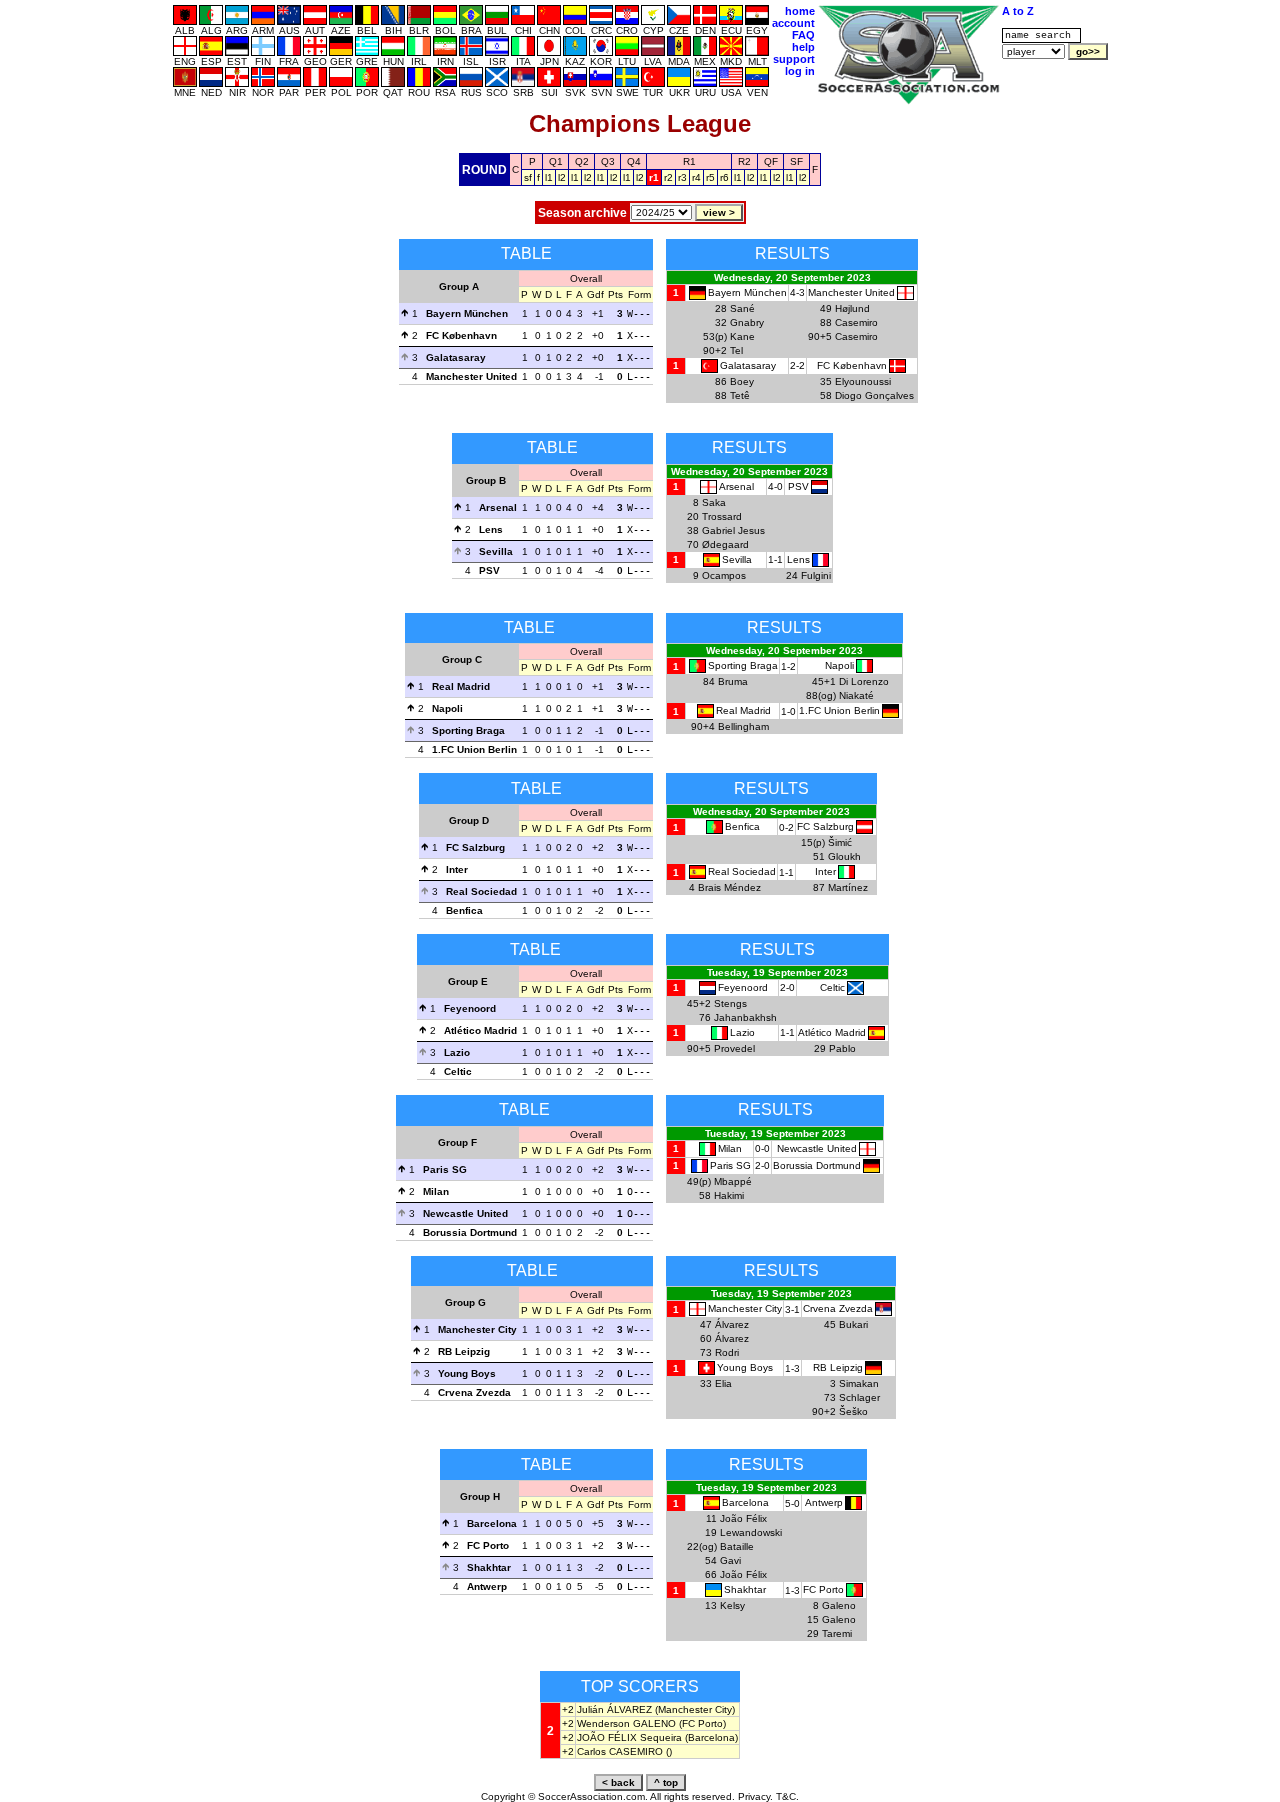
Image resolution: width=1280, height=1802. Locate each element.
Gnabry (747, 322)
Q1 (556, 161)
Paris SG (445, 1169)
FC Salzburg (475, 847)
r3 (682, 177)
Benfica (464, 910)
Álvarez (732, 1324)
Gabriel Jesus (733, 530)
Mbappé (733, 1181)
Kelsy (732, 1605)
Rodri (727, 1352)
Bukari (853, 1324)
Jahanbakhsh (745, 1017)
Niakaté (856, 695)
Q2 (582, 161)
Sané (742, 308)
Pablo (842, 1048)
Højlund (852, 308)
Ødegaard (725, 544)
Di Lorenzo (864, 681)
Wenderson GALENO (626, 1723)
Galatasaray (456, 357)
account (793, 23)
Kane (742, 336)
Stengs (730, 1003)
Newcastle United (465, 1213)
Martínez (848, 887)
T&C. (787, 1796)
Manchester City (477, 1329)
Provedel (734, 1048)
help (803, 47)
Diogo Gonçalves (874, 395)
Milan (436, 1191)
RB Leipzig (464, 1351)
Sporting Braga (468, 730)
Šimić (840, 842)
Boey (742, 381)
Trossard (722, 516)
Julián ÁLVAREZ (614, 1709)
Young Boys (467, 1373)
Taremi (837, 1633)
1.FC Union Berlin (474, 749)
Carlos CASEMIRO (620, 1751)
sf (528, 177)
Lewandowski (751, 1532)
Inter (457, 869)
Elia (723, 1383)
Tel (736, 350)
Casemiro (856, 322)
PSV (489, 570)
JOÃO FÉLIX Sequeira (629, 1737)
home (800, 11)
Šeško (853, 1411)
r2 (668, 177)
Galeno (839, 1605)
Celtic (458, 1071)
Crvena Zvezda (474, 1392)
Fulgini (816, 575)
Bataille (737, 1546)
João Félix (743, 1518)
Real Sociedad (481, 891)
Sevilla (496, 551)
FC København (461, 335)
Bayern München (467, 313)
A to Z (1018, 11)
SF (796, 161)
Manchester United (471, 376)
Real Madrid (461, 686)
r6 (724, 177)
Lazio (457, 1052)
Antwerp (487, 1586)
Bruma (733, 681)
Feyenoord (470, 1008)
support (794, 59)
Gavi (730, 1560)
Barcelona (492, 1523)
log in (800, 71)
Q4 (634, 161)
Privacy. (755, 1796)
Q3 (608, 161)
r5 (710, 177)
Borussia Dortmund (470, 1232)
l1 (549, 177)
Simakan (859, 1383)
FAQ (803, 35)
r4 (696, 177)
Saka (714, 502)
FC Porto (488, 1545)
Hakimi (729, 1195)
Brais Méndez (729, 887)
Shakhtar (489, 1567)
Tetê (740, 395)
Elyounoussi (863, 381)
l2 (562, 177)
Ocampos (724, 575)
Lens (491, 529)
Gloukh (844, 856)
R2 (744, 161)
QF (771, 161)
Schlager (859, 1397)
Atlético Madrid (480, 1030)
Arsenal (498, 507)
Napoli (447, 708)
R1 (689, 161)
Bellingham (743, 726)
